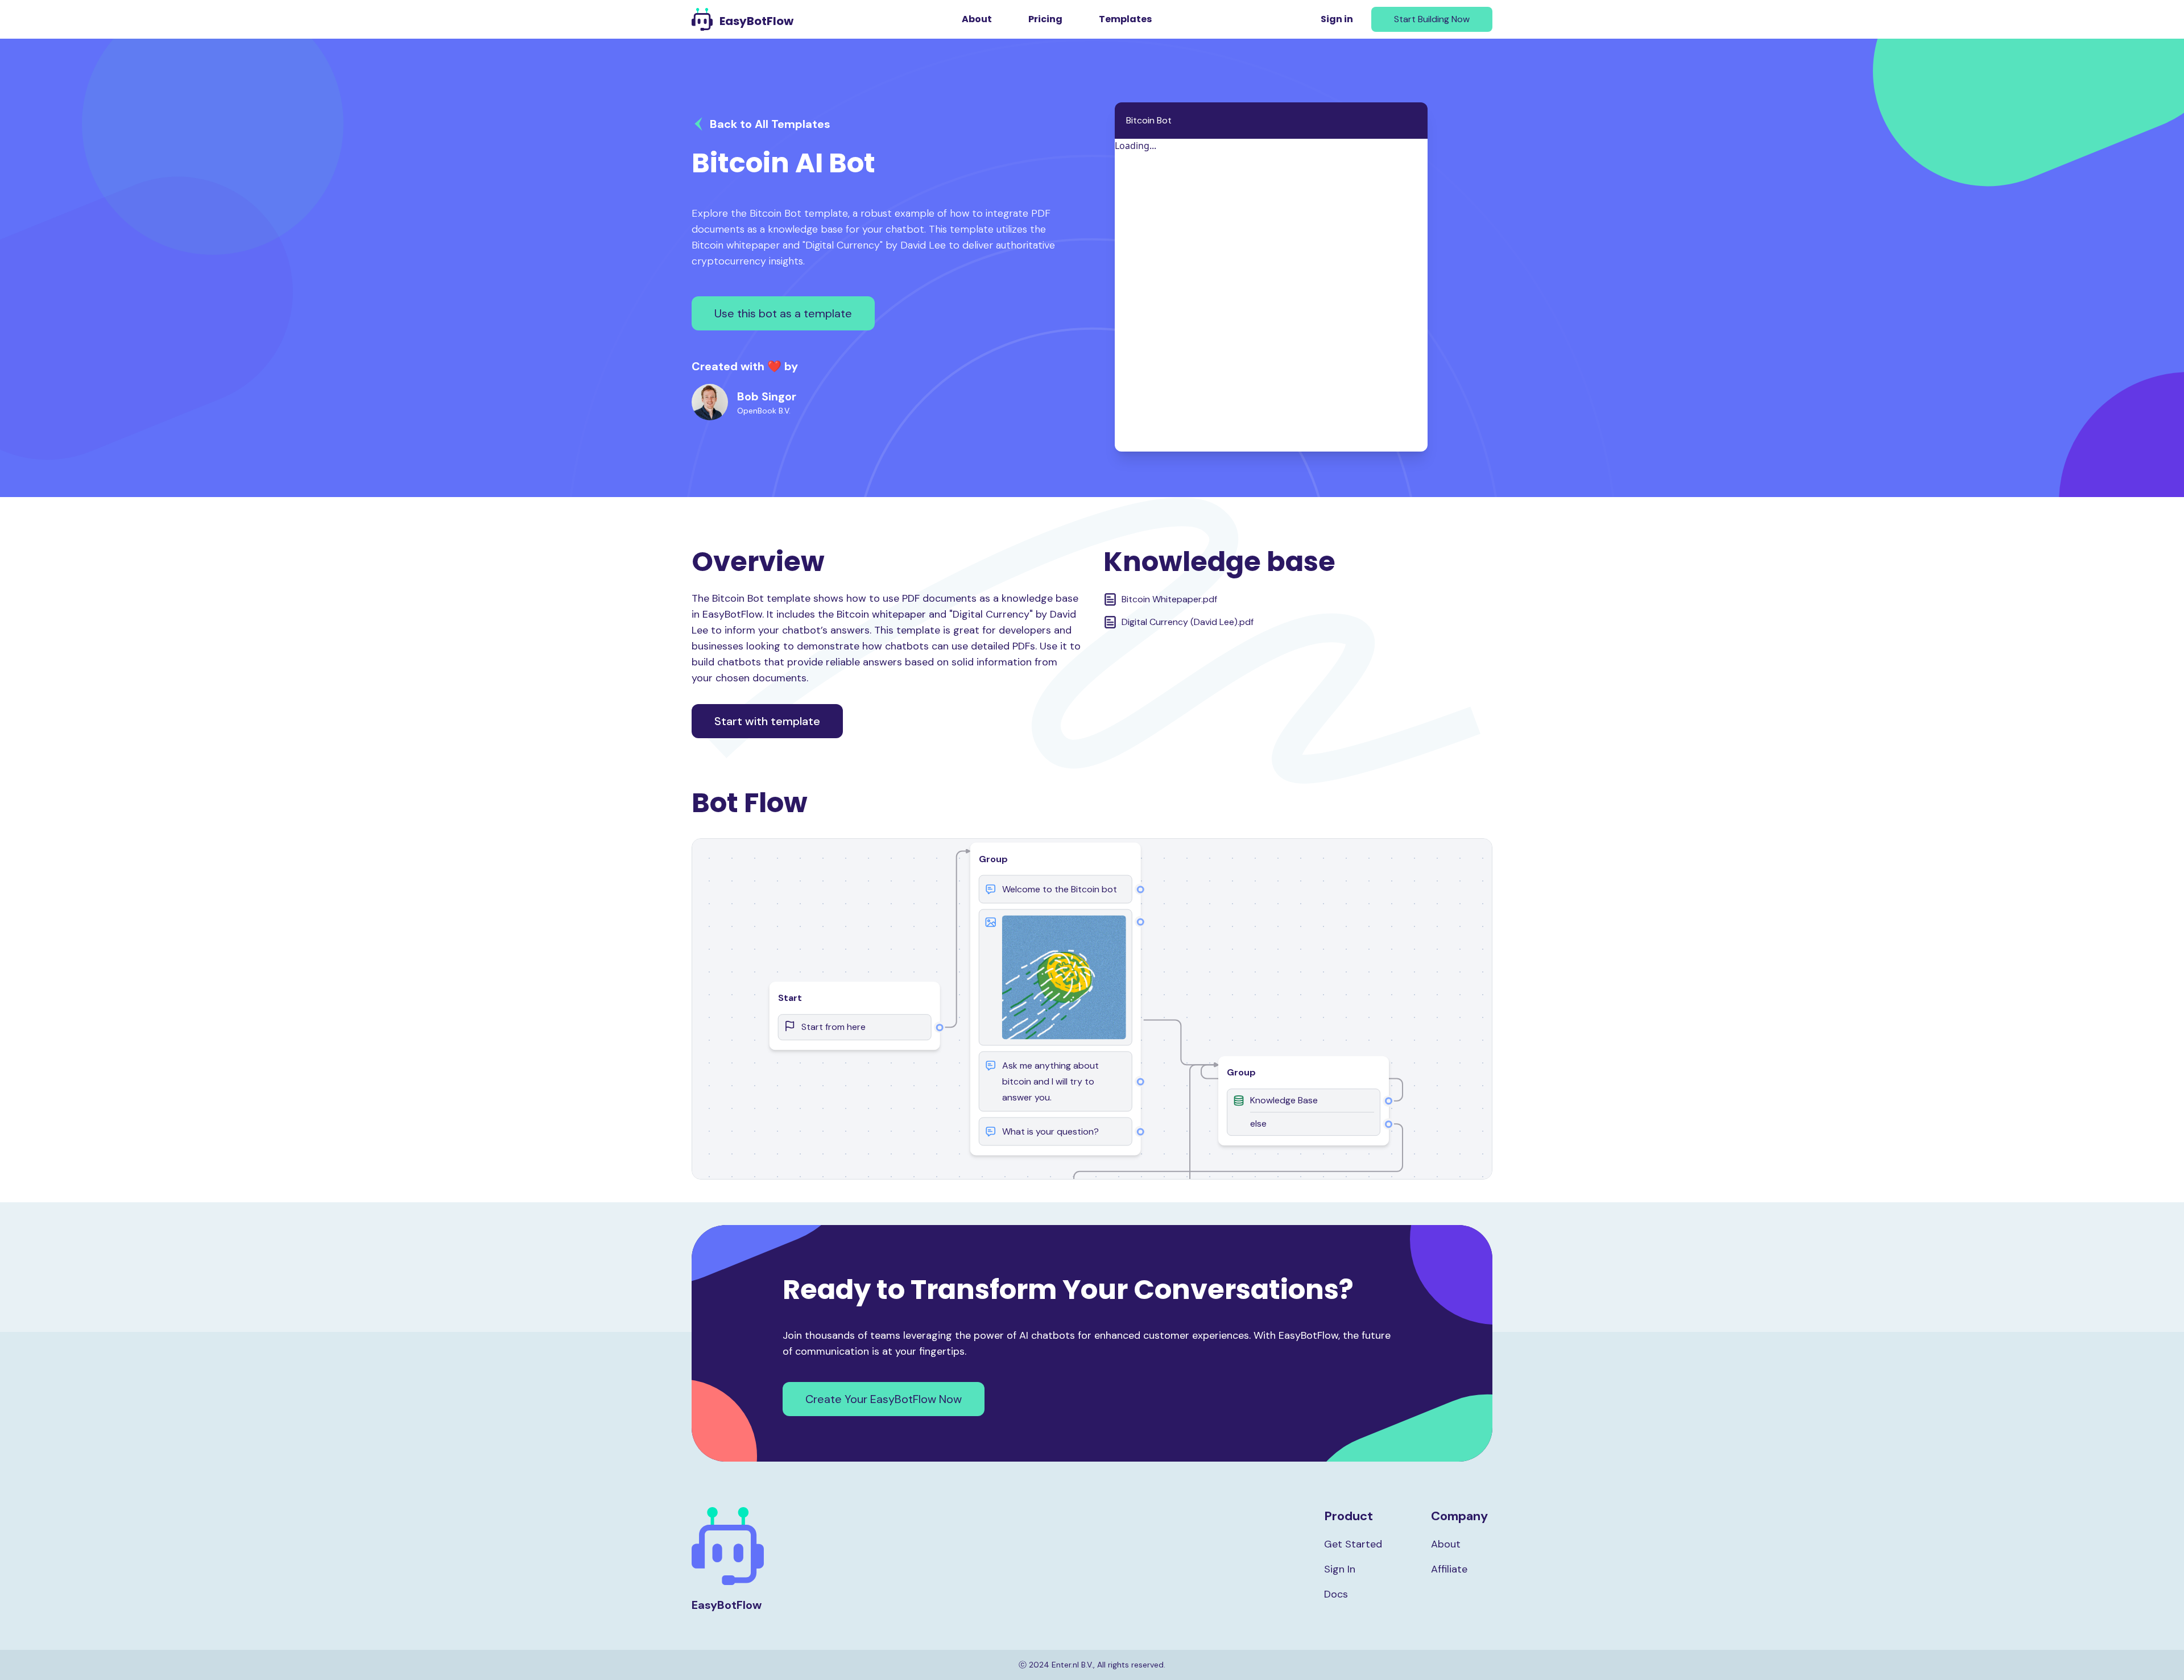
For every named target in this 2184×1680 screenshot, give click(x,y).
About (977, 19)
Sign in (1337, 19)
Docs (1336, 1594)
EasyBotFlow (756, 21)
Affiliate (1449, 1569)
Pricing (1045, 19)
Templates (1125, 19)
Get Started (1353, 1544)
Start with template (767, 721)
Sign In (1340, 1569)
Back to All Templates (770, 124)
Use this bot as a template (783, 313)
